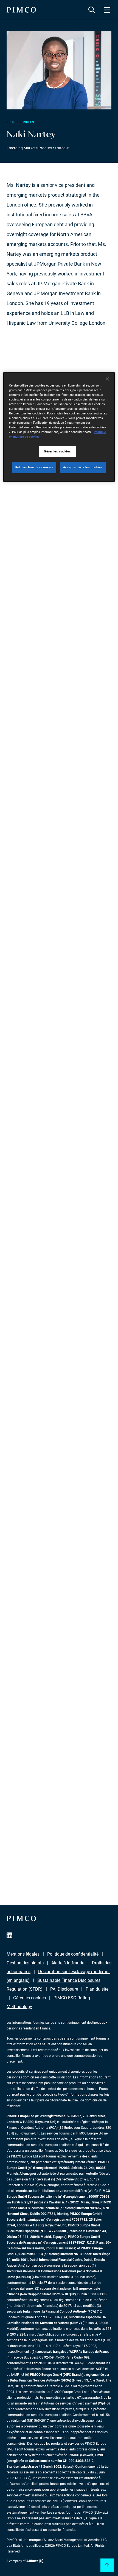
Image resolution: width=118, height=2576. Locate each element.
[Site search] (92, 10)
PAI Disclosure (64, 1989)
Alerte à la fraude (68, 1963)
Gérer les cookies (29, 1998)
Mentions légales (23, 1954)
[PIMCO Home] (21, 10)
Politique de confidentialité (73, 1954)
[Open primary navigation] (107, 10)
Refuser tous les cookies (34, 467)
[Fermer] (107, 379)
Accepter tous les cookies (83, 467)
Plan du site (97, 1989)
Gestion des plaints (25, 1963)
